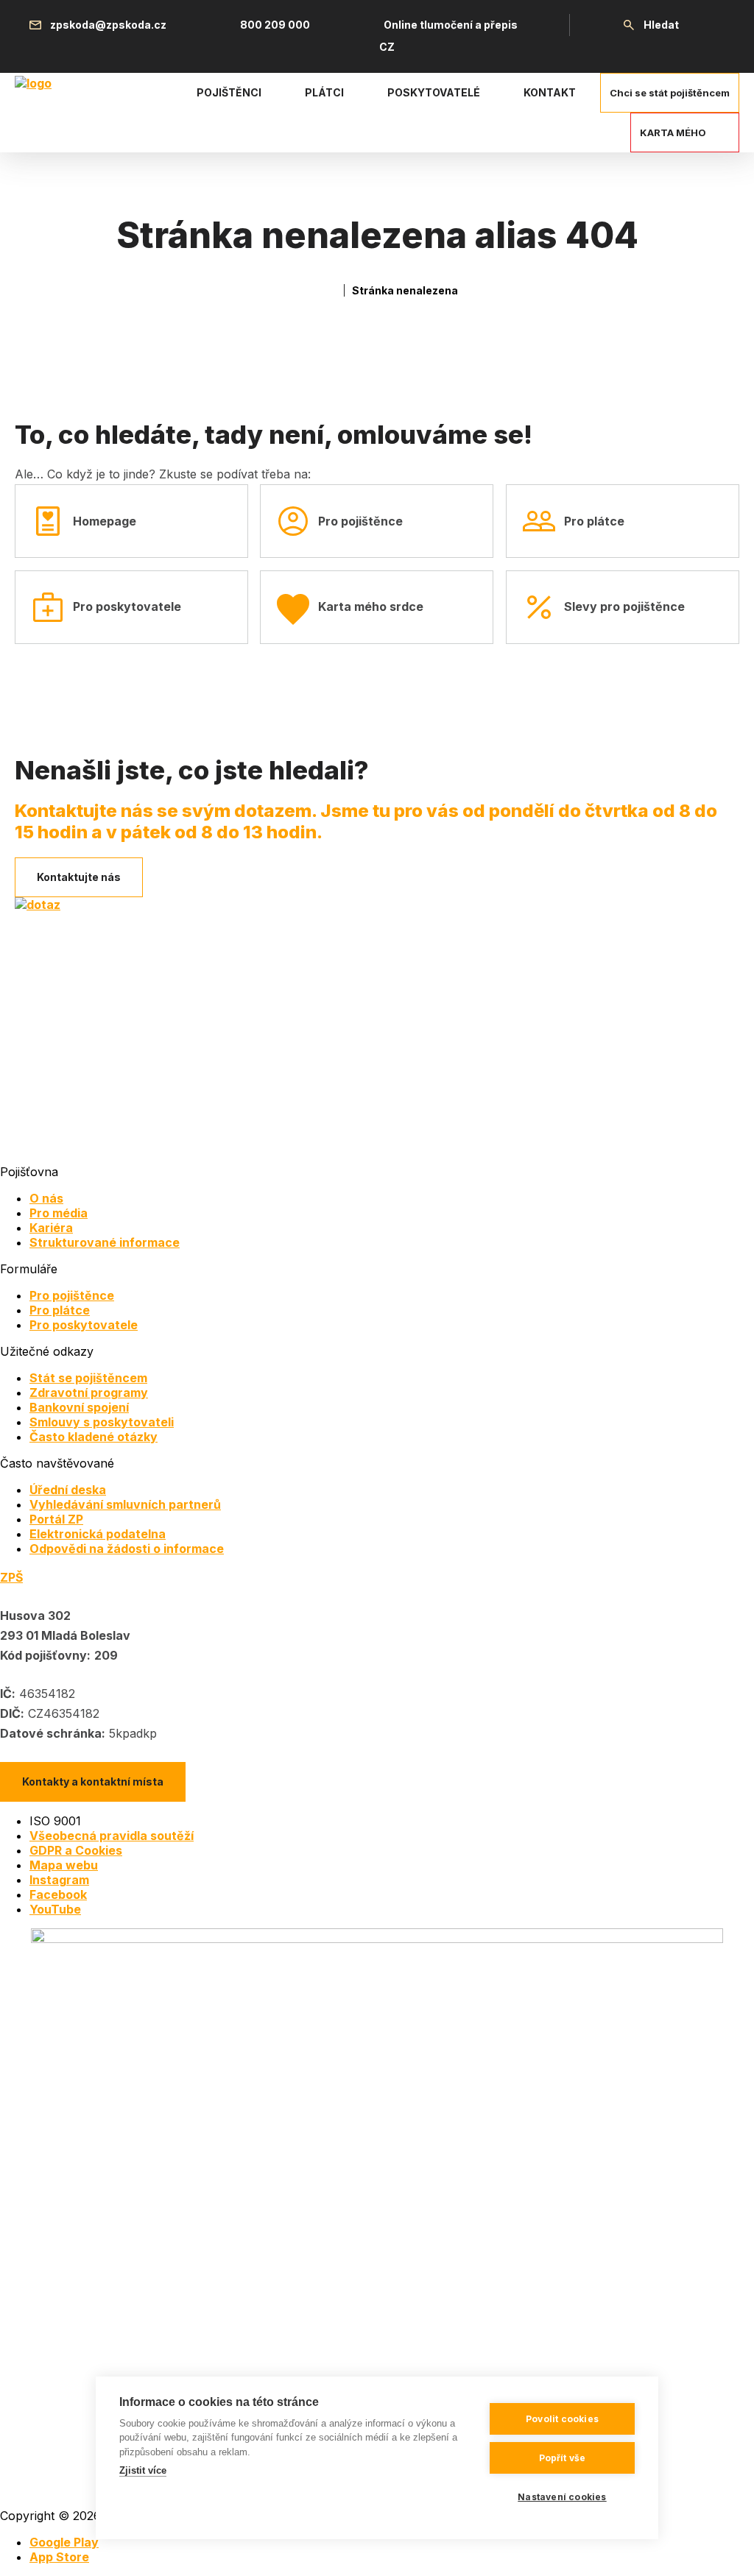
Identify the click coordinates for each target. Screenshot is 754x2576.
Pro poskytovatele (127, 606)
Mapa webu (64, 1865)
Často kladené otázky (94, 1437)
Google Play (64, 2542)
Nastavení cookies (562, 2497)
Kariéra (51, 1228)
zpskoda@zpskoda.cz (108, 25)
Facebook (58, 1894)
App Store (59, 2557)
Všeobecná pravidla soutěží (112, 1836)
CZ (387, 47)
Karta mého (673, 132)
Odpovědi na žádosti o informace (127, 1549)
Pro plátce (594, 521)
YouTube (55, 1909)
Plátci (324, 92)
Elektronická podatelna (98, 1534)
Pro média (59, 1213)
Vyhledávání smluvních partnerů (125, 1504)
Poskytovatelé (434, 92)
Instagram (59, 1880)
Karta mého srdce (371, 606)
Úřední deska (68, 1490)
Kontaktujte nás (79, 877)
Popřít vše (563, 2458)
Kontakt (550, 92)
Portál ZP (56, 1519)
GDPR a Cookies (76, 1850)
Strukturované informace (105, 1242)
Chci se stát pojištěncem (670, 93)
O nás (46, 1198)
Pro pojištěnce (360, 521)
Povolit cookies (562, 2419)
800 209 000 (275, 25)
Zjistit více (143, 2470)
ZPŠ (11, 1577)
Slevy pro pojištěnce (624, 606)
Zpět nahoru (724, 2546)
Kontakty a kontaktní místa (93, 1781)
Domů (330, 290)
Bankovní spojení (79, 1407)
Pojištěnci (229, 92)
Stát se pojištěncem (88, 1378)
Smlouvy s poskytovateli (102, 1422)
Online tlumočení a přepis (451, 25)
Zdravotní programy (89, 1393)
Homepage (105, 521)
